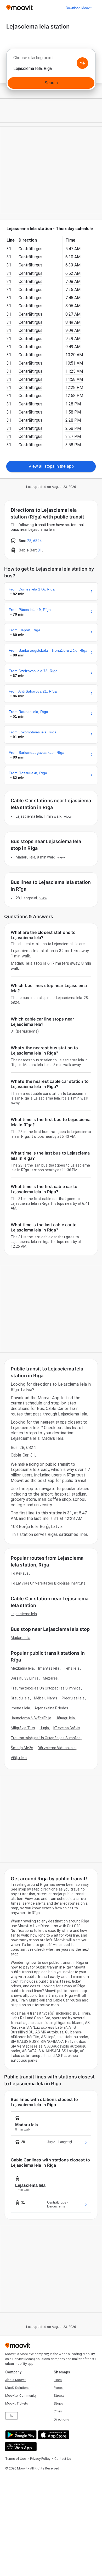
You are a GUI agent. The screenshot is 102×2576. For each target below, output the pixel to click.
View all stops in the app (51, 466)
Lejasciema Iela (24, 1614)
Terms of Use (16, 2459)
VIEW (68, 816)
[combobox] (51, 59)
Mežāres (50, 1678)
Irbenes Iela (20, 1708)
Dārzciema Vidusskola (57, 1748)
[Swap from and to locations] (82, 63)
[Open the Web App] (20, 2447)
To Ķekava (20, 1573)
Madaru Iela (21, 1638)
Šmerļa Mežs (22, 1748)
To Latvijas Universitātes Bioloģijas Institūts (48, 1583)
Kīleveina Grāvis (67, 1728)
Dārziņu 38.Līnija (25, 1678)
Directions (61, 2419)
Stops (58, 2403)
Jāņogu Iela (65, 1718)
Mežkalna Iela (22, 1668)
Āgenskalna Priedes (51, 1708)
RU (12, 2416)
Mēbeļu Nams (46, 1698)
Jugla (44, 1728)
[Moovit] (19, 8)
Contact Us (63, 2459)
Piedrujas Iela (73, 1698)
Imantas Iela (49, 1668)
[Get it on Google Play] (20, 2435)
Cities (58, 2411)
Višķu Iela (19, 1758)
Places (59, 2388)
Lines (58, 2380)
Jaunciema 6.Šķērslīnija (31, 1718)
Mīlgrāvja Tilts (23, 1728)
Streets (59, 2396)
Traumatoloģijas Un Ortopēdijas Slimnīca (46, 1688)
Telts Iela (72, 1668)
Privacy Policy (40, 2459)
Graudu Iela (20, 1698)
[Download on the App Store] (53, 2435)
